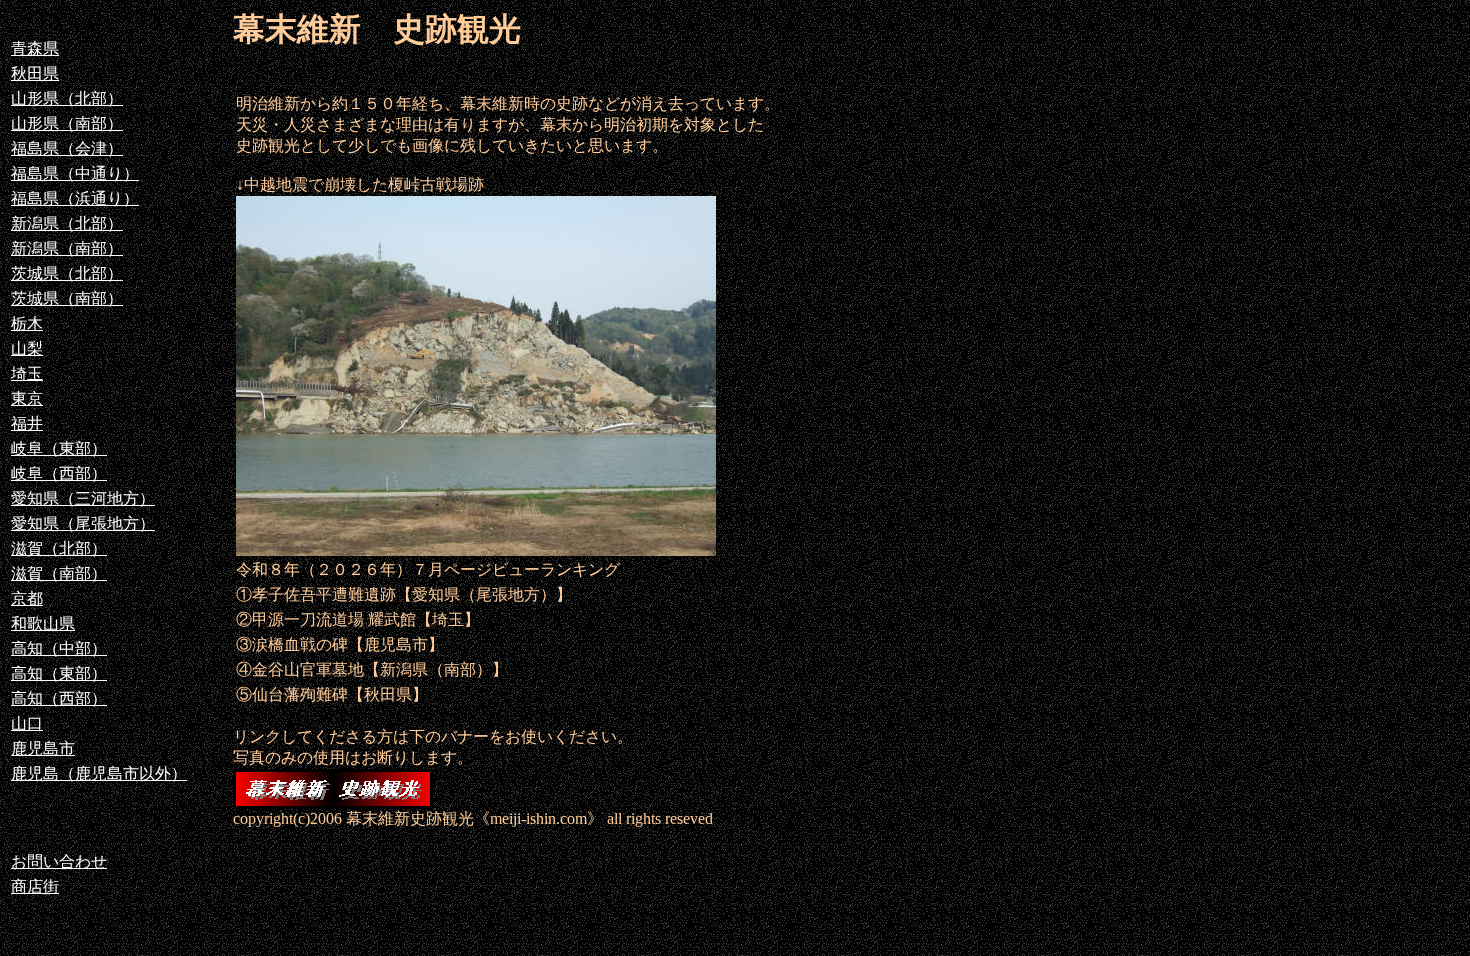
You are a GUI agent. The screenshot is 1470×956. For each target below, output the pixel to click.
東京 (27, 398)
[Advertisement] (910, 376)
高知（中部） (59, 648)
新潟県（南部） (67, 248)
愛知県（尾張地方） (83, 523)
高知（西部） (59, 698)
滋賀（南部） (59, 573)
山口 (27, 723)
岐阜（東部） (59, 448)
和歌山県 (43, 623)
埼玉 (27, 373)
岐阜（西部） (59, 473)
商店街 (35, 886)
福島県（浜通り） (75, 198)
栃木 (27, 323)
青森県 (35, 48)
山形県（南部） (67, 123)
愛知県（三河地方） (83, 498)
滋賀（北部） (59, 548)
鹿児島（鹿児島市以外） (99, 773)
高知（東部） (59, 673)
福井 (27, 423)
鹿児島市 (43, 748)
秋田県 (35, 73)
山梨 (27, 348)
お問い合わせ (59, 861)
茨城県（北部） (67, 273)
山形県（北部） (67, 98)
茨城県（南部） (67, 298)
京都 (27, 598)
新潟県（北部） (67, 223)
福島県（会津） (67, 148)
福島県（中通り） (75, 173)
